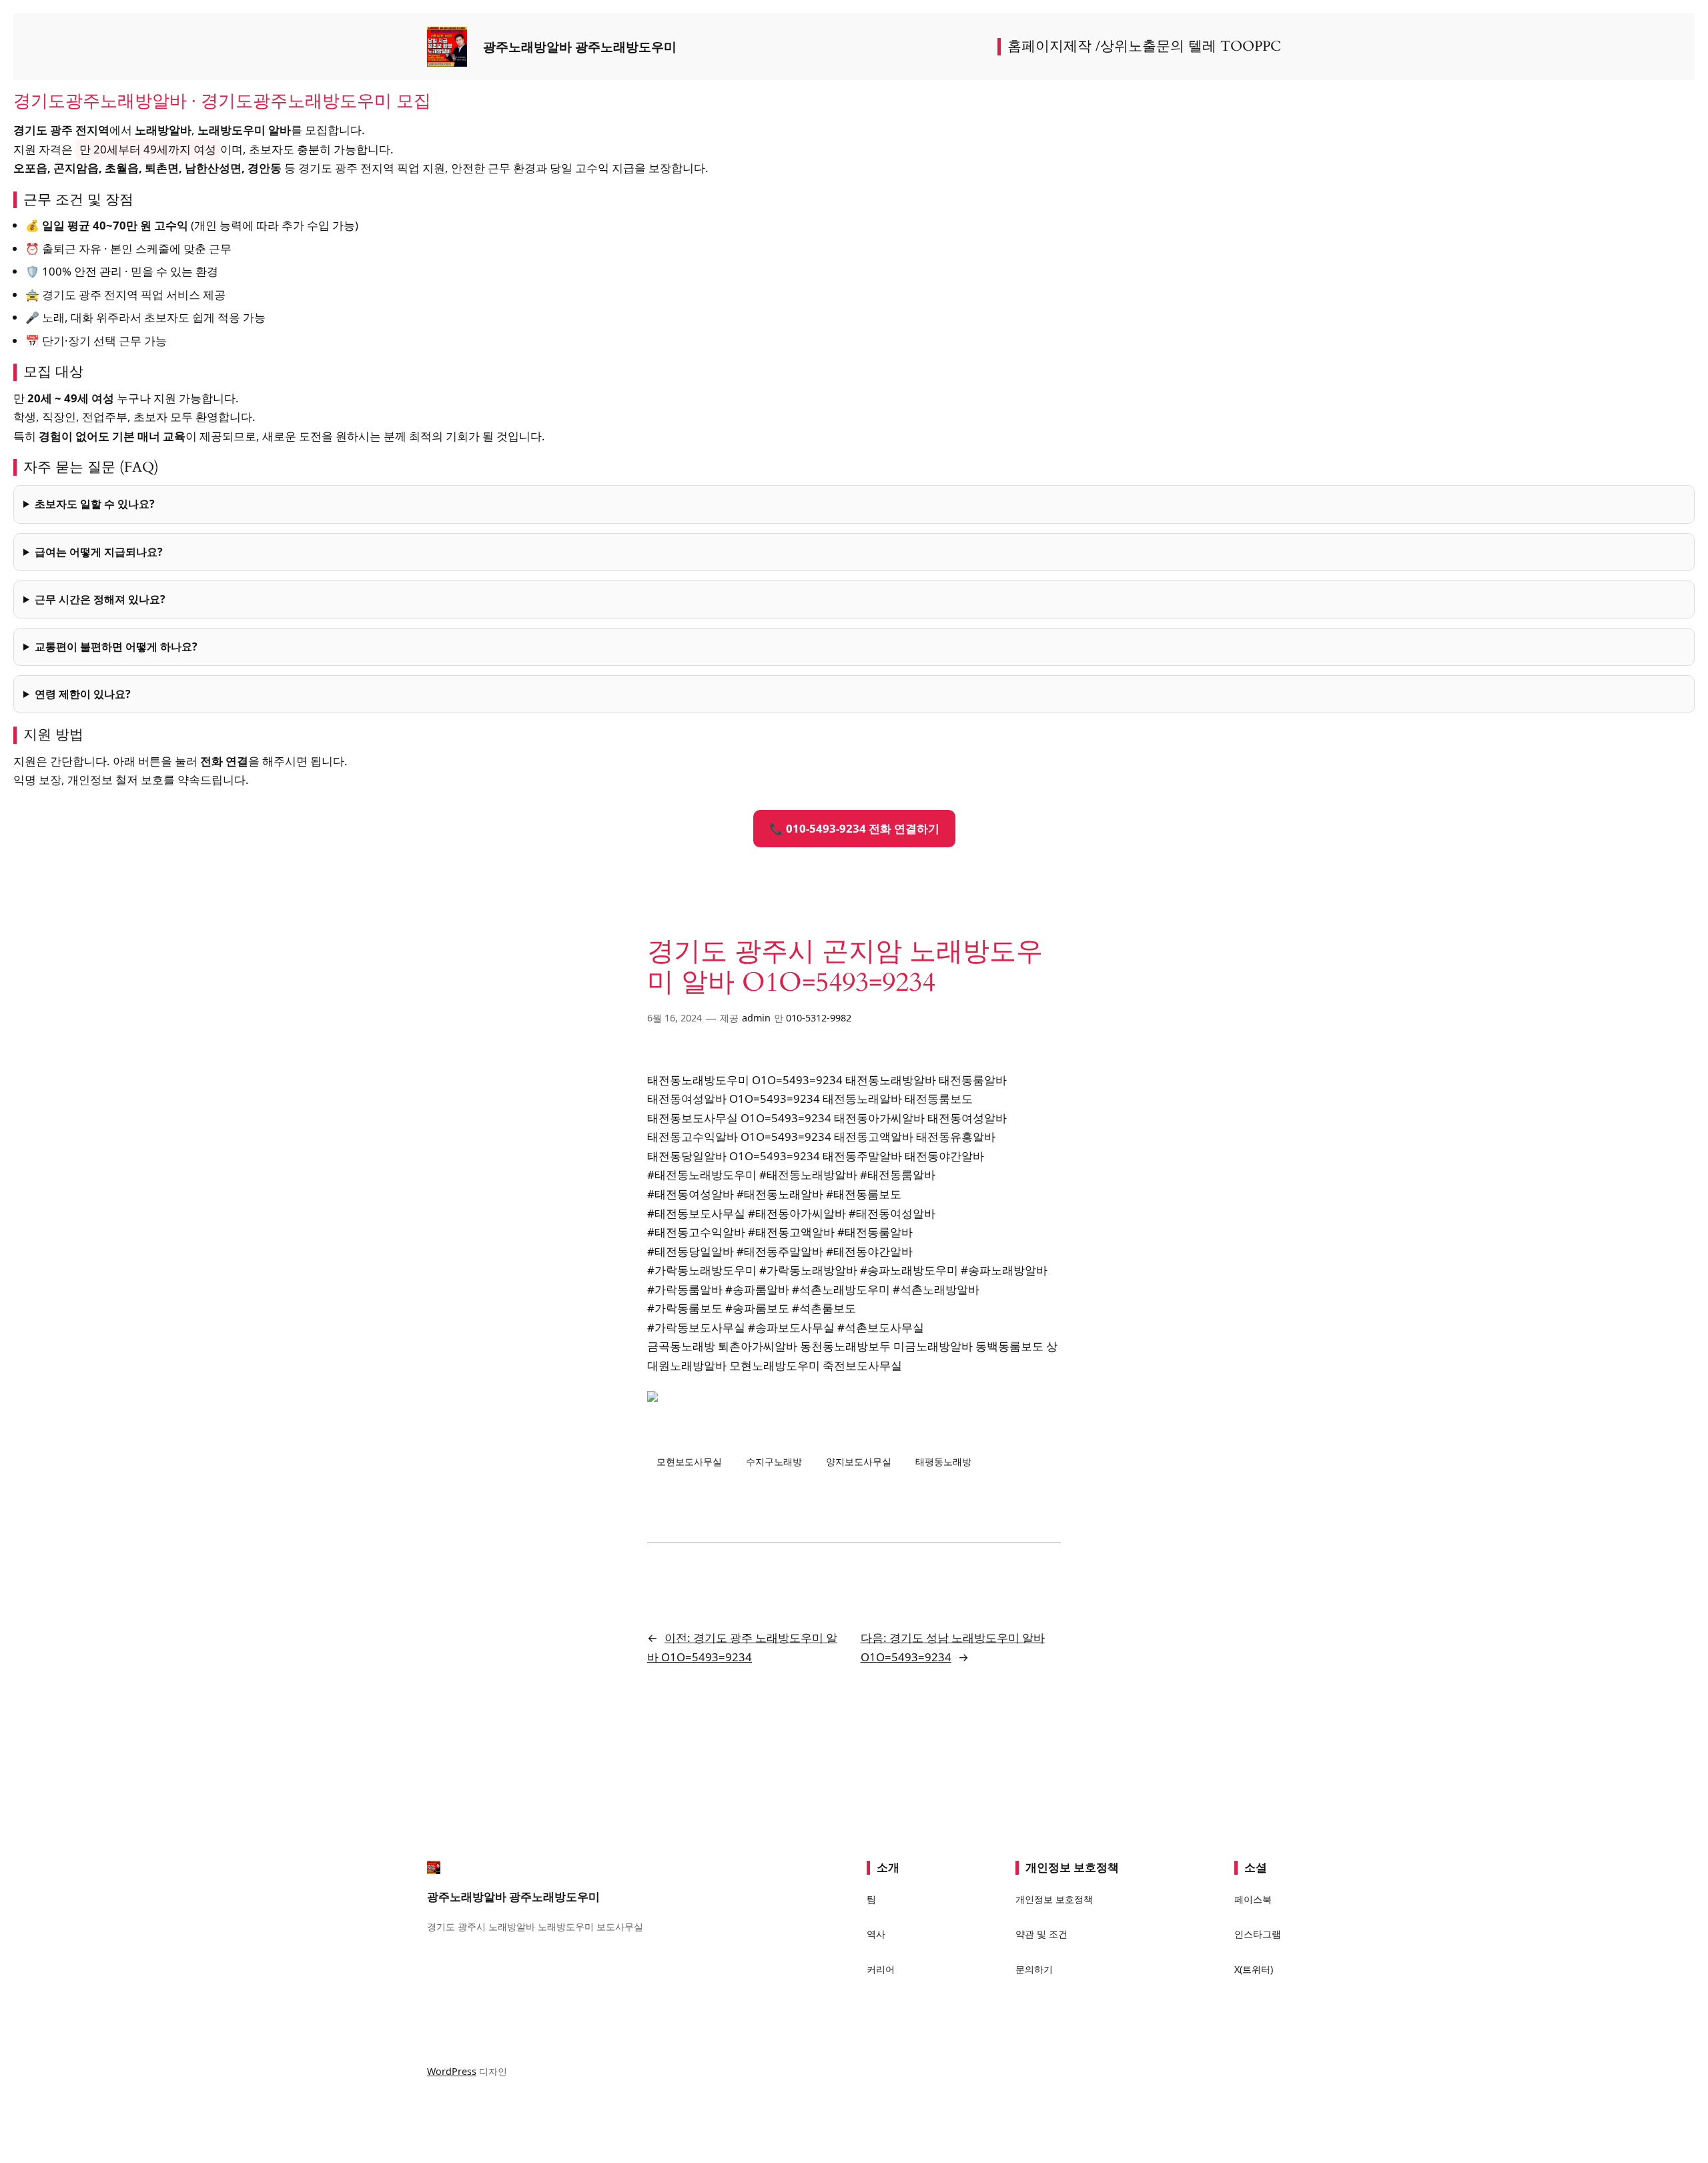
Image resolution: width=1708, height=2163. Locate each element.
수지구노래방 (774, 1461)
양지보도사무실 (859, 1461)
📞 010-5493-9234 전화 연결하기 (854, 828)
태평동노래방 (943, 1461)
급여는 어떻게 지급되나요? (99, 552)
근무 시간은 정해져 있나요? (100, 599)
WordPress (452, 2071)
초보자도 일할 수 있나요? (95, 504)
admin (756, 1018)
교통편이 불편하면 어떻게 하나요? (116, 646)
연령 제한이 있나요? (83, 694)
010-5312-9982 (819, 1018)
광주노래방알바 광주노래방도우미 (580, 47)
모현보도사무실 (689, 1461)
